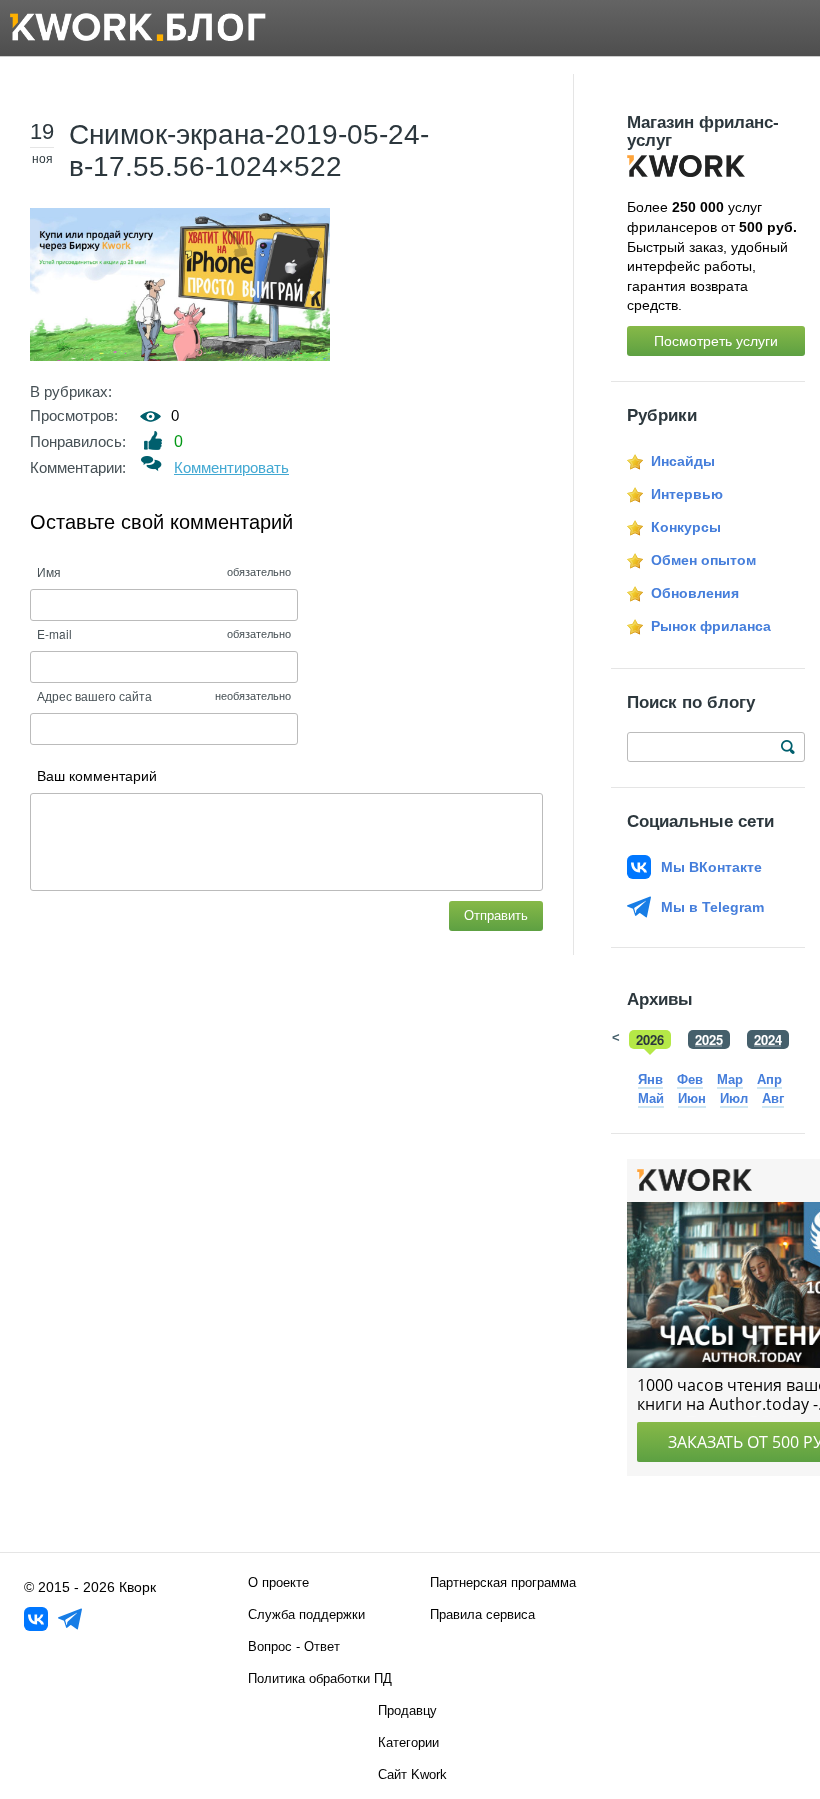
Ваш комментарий (97, 776)
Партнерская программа (503, 1582)
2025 (709, 1039)
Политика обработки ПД (320, 1678)
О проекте (278, 1582)
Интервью (687, 494)
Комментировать (231, 467)
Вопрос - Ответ (294, 1646)
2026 (650, 1039)
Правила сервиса (482, 1614)
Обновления (695, 593)
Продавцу (407, 1710)
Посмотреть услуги (716, 341)
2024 (768, 1039)
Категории (408, 1742)
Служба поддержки (306, 1614)
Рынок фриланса (711, 626)
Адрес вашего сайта (94, 695)
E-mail (54, 633)
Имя (49, 571)
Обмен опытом (703, 560)
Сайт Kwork (412, 1774)
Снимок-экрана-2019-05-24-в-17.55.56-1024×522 (249, 150)
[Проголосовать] (153, 440)
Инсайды (683, 461)
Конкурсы (686, 527)
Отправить (496, 915)
